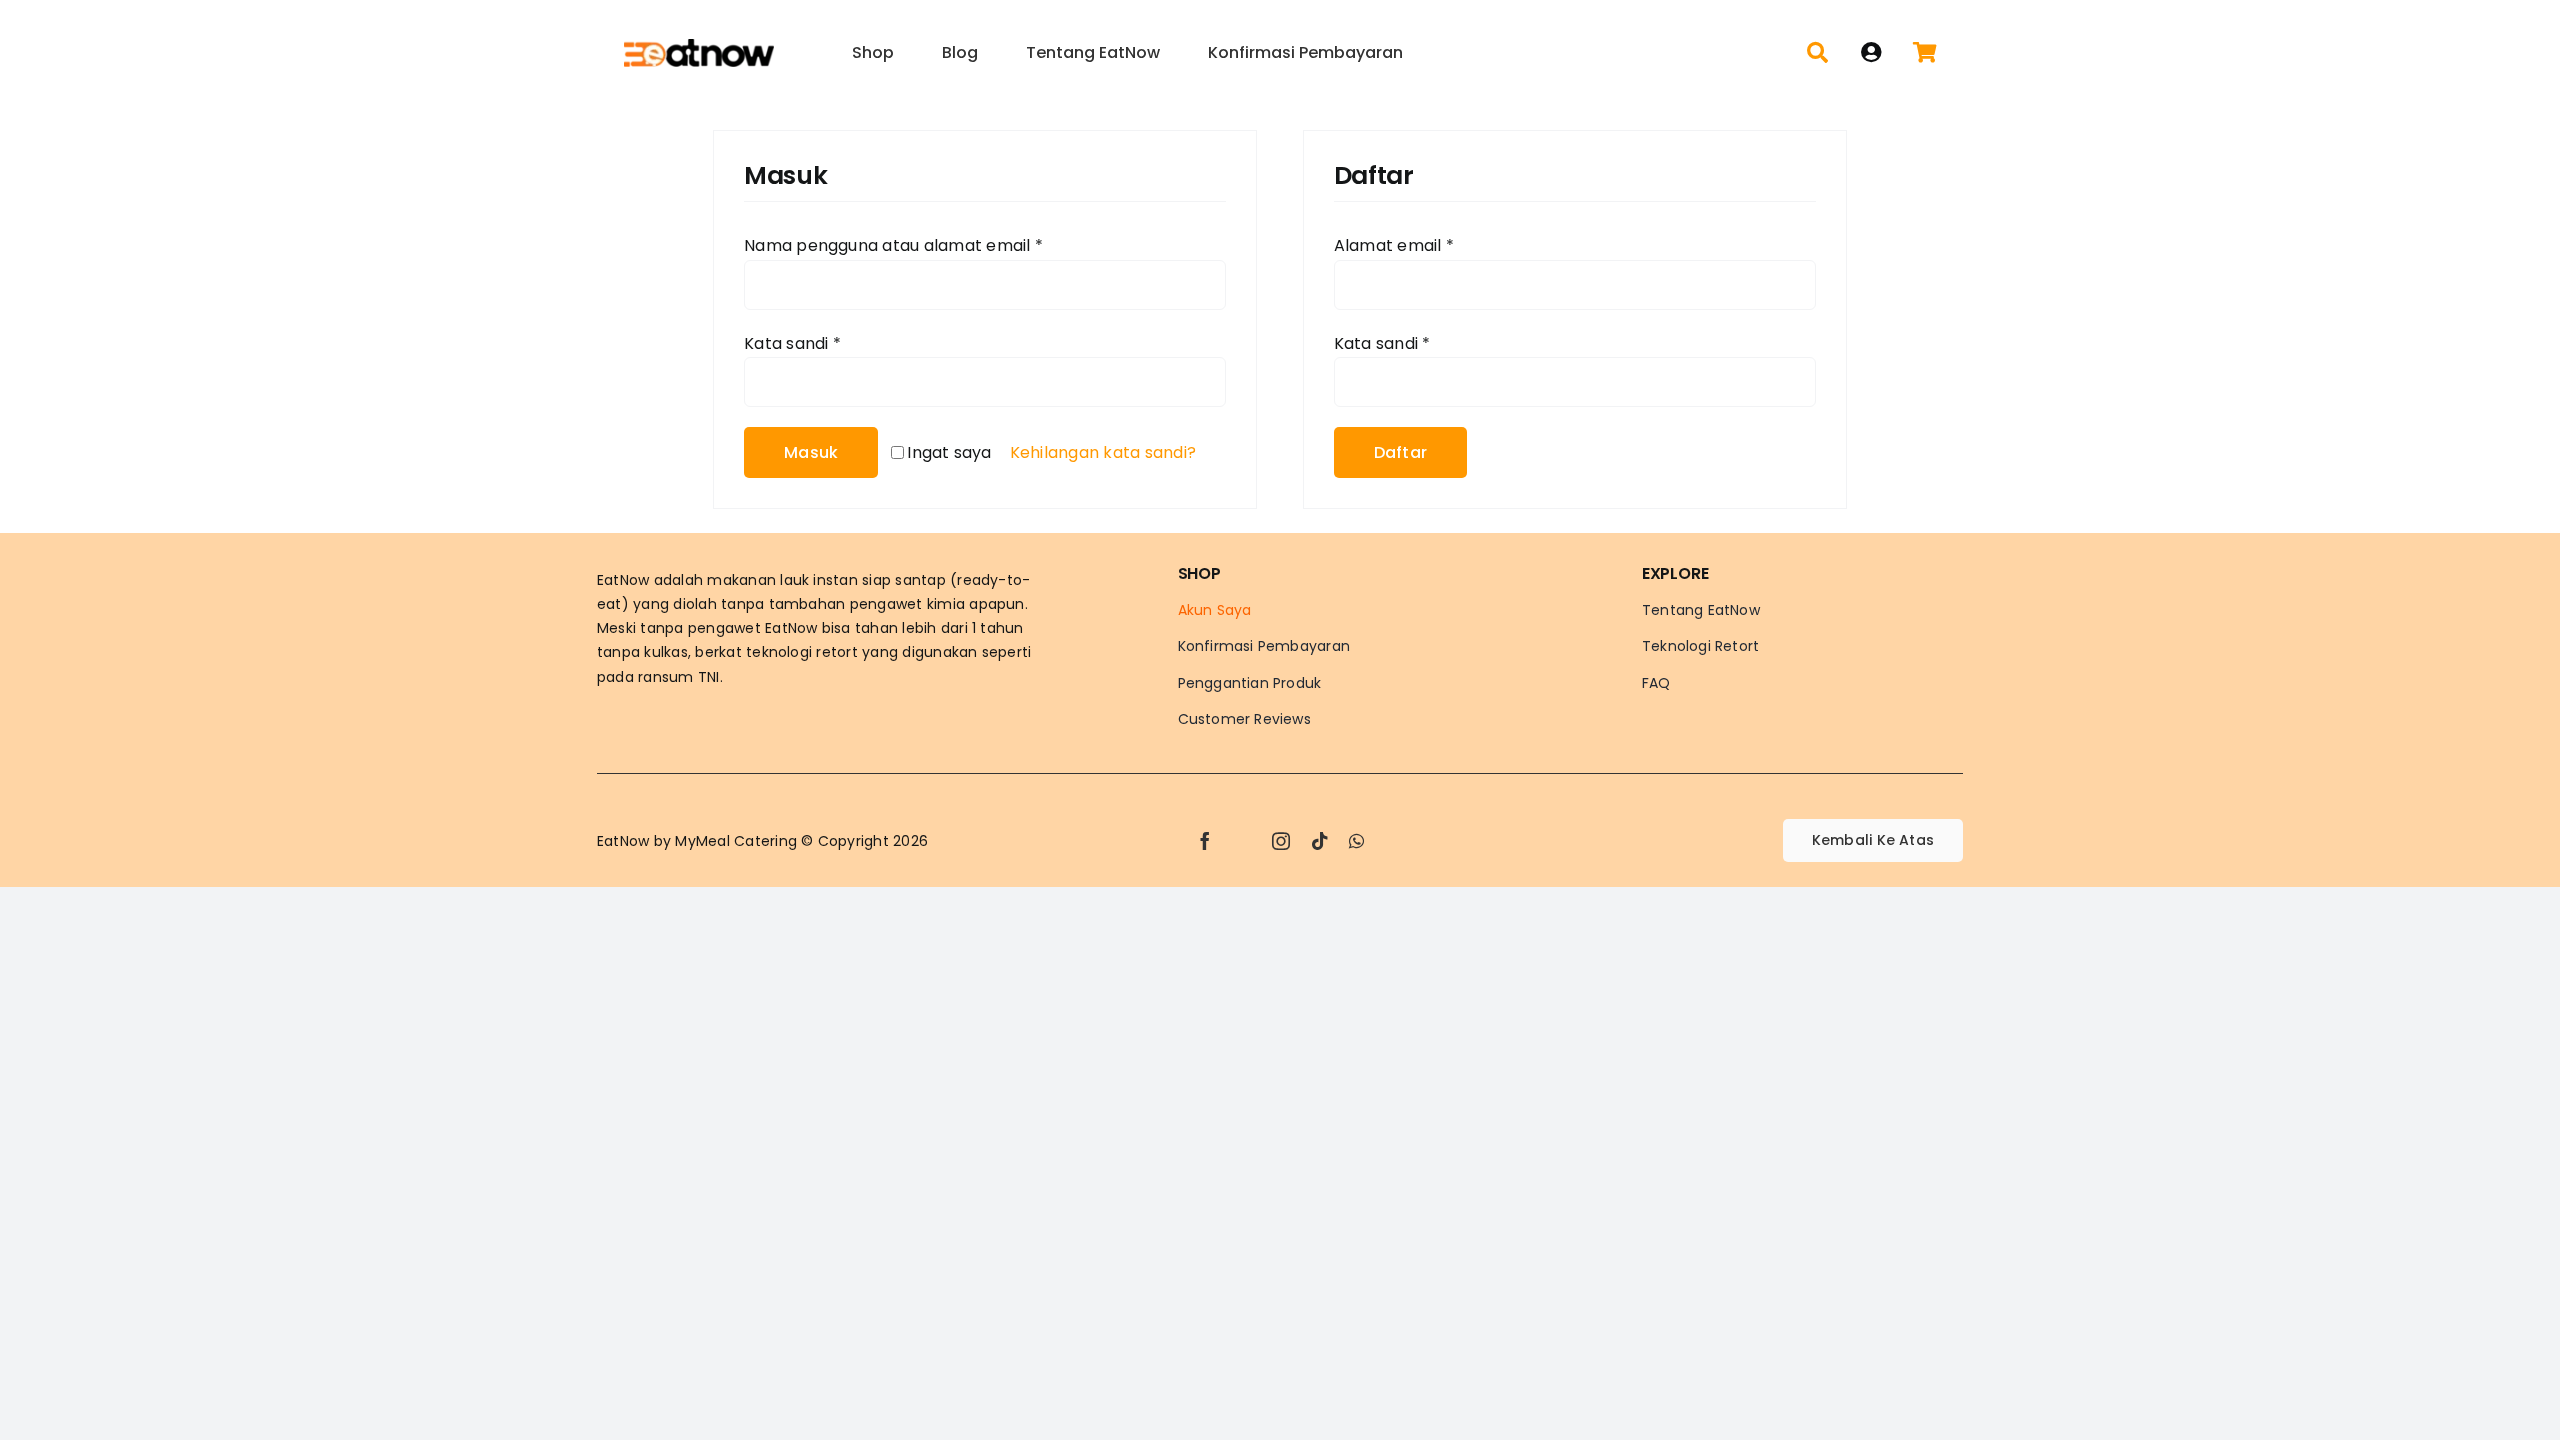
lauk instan (819, 580)
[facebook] (1205, 841)
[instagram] (1281, 841)
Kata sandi (792, 343)
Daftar (1400, 452)
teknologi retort (802, 652)
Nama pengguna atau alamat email (893, 245)
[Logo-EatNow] (699, 46)
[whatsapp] (1356, 841)
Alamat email (1394, 245)
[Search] (1817, 53)
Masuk (811, 452)
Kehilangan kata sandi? (1103, 452)
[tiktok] (1320, 841)
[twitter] (1243, 841)
